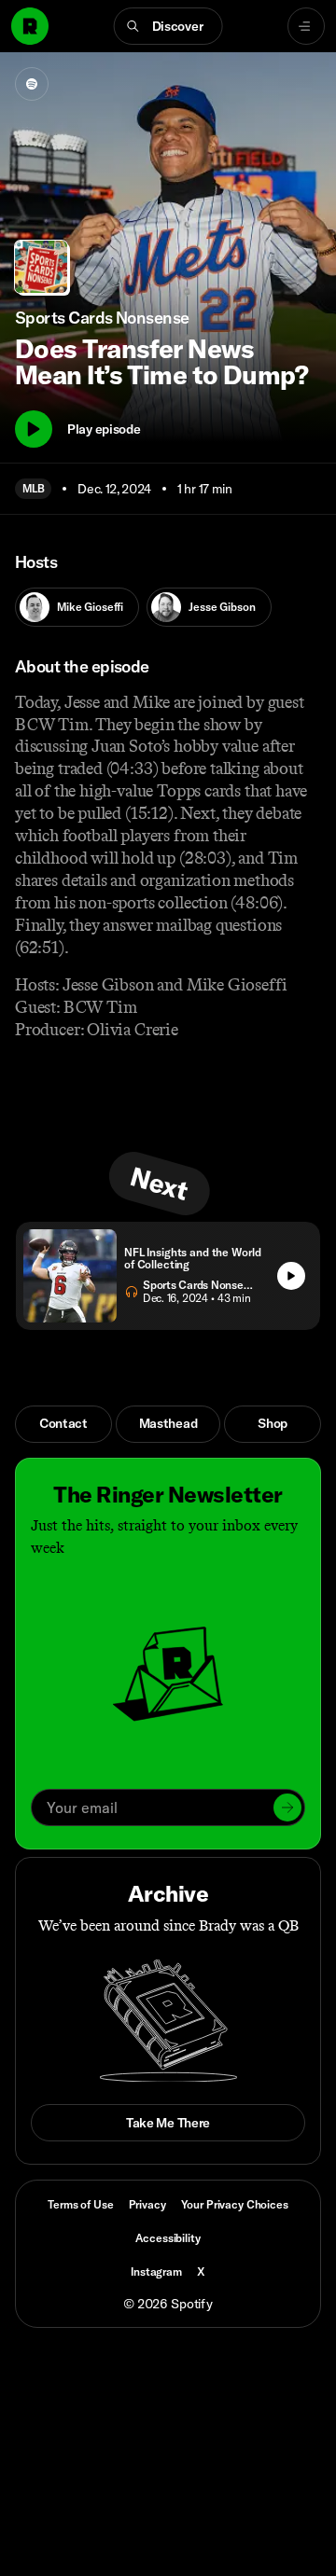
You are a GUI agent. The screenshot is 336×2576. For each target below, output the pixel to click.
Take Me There (168, 2123)
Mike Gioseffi (90, 607)
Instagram (156, 2271)
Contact (63, 1423)
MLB (33, 488)
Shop (273, 1423)
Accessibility (168, 2238)
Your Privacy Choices (235, 2205)
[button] (168, 26)
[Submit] (287, 1807)
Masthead (168, 1423)
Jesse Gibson (222, 607)
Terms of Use (80, 2204)
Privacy (147, 2204)
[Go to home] (30, 26)
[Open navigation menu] (306, 26)
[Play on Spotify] (32, 84)
